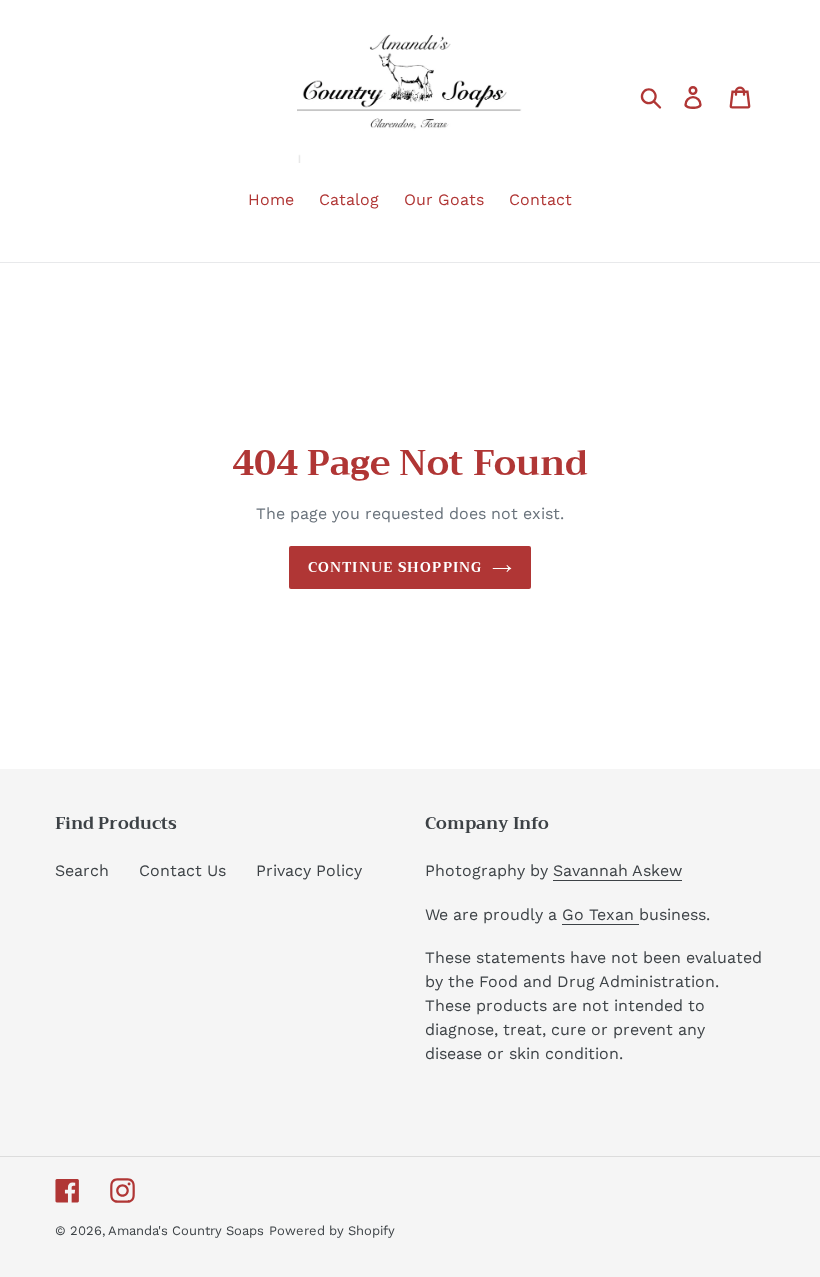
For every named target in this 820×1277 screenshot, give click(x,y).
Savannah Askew (617, 870)
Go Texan (600, 914)
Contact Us (182, 870)
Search (82, 870)
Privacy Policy (309, 870)
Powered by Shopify (332, 1230)
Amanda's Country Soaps (186, 1230)
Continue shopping (395, 567)
